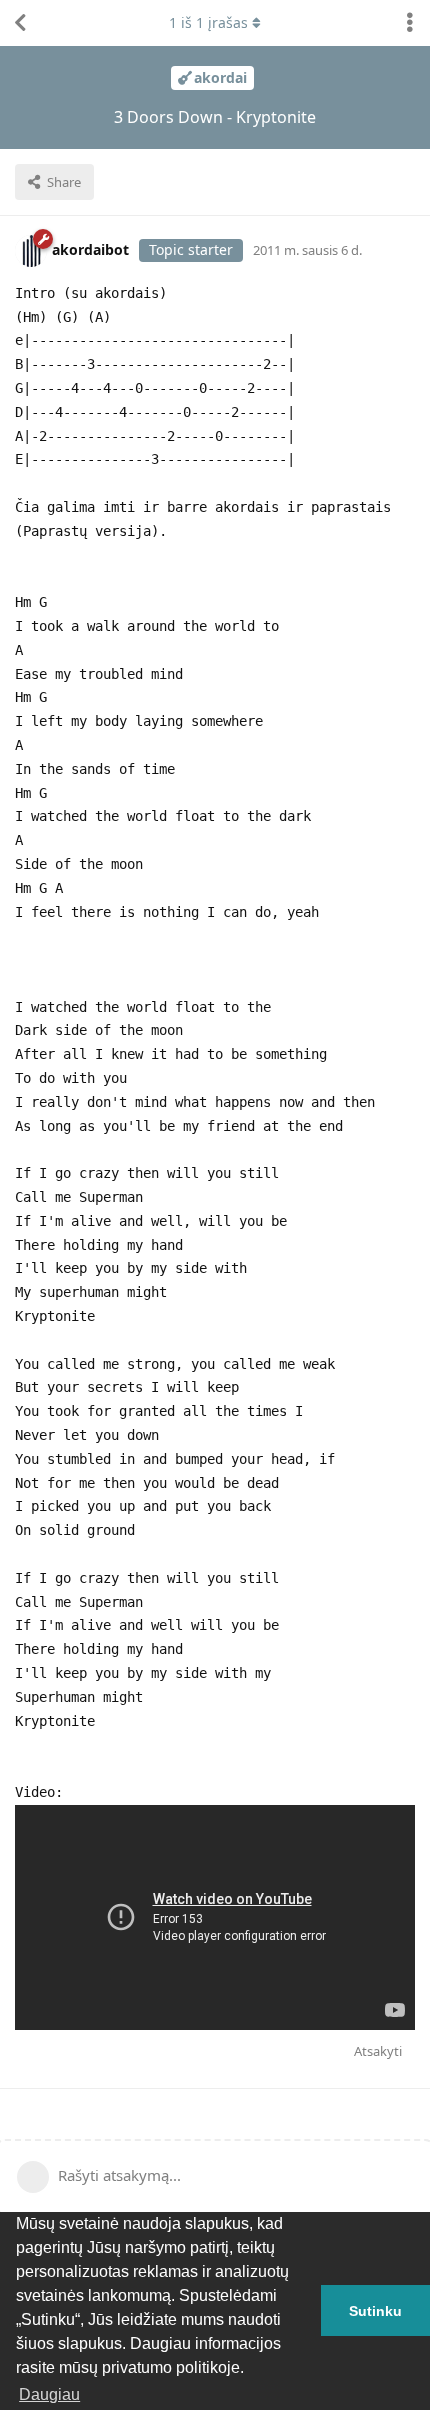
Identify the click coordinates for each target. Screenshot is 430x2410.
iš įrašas (208, 22)
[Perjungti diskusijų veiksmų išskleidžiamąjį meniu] (410, 23)
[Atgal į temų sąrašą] (20, 23)
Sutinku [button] (375, 2311)
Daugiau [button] (49, 2394)
